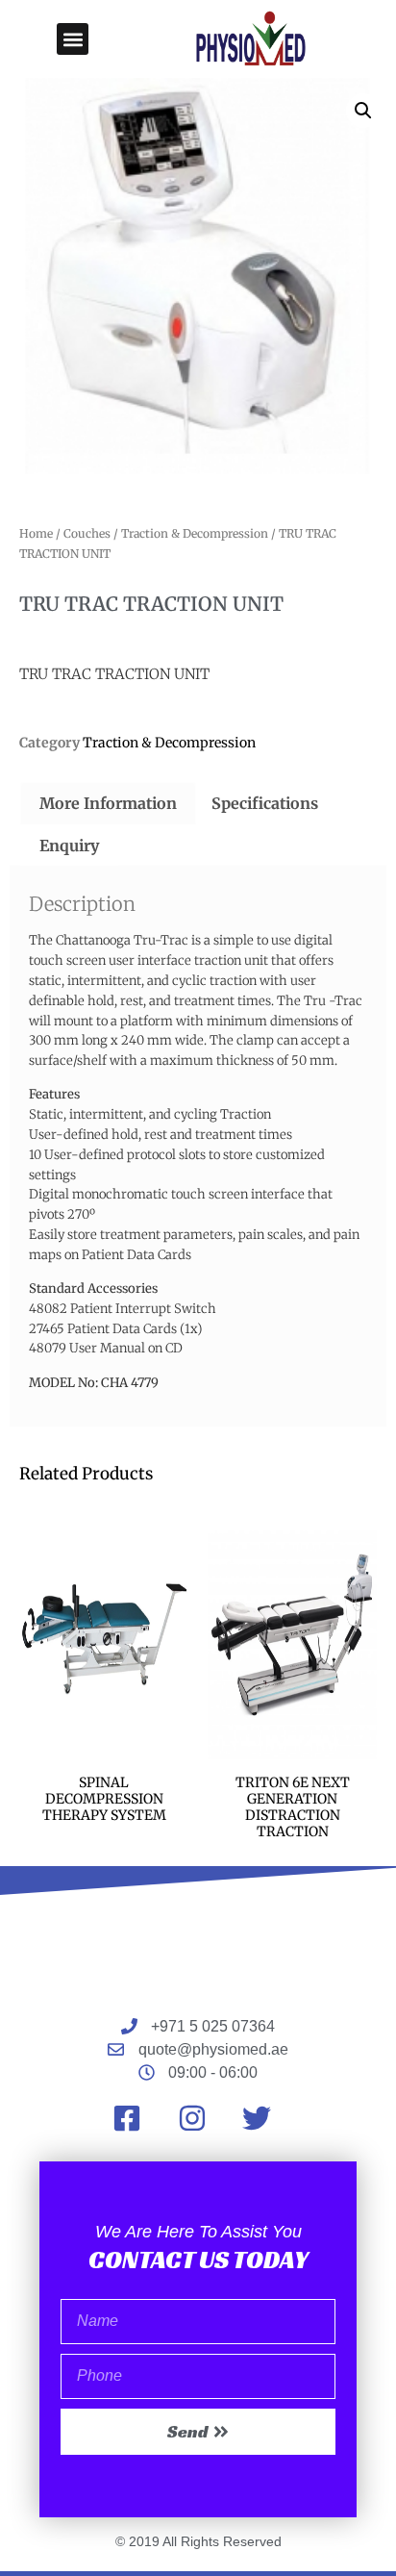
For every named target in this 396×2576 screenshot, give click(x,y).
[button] (73, 39)
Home (36, 533)
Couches (87, 533)
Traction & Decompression (195, 533)
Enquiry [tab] (69, 846)
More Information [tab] (108, 803)
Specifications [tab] (265, 803)
